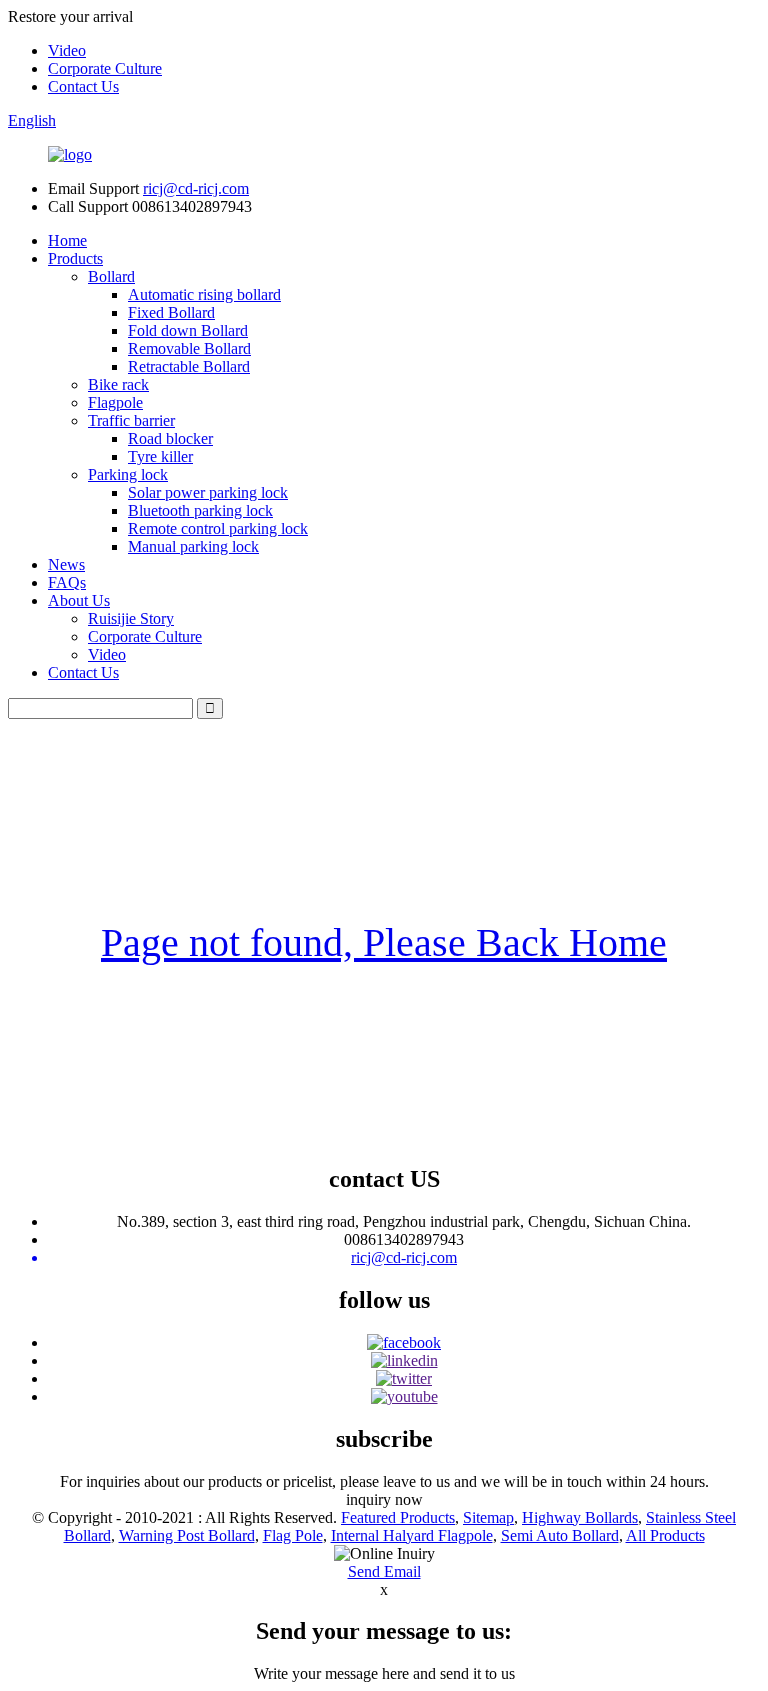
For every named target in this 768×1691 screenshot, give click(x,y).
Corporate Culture (105, 68)
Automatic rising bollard (204, 294)
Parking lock (128, 474)
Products (75, 258)
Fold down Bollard (188, 330)
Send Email (384, 1571)
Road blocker (170, 438)
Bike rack (118, 384)
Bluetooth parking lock (200, 510)
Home (67, 240)
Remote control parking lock (218, 528)
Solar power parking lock (208, 492)
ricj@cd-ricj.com (196, 188)
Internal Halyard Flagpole (412, 1535)
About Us (79, 600)
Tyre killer (160, 456)
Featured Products (398, 1517)
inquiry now (384, 1499)
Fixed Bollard (171, 312)
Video (67, 50)
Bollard (111, 276)
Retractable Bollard (189, 366)
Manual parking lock (193, 546)
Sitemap (488, 1517)
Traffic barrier (131, 420)
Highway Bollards (580, 1517)
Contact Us (83, 86)
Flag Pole (293, 1535)
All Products (665, 1535)
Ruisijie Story (131, 618)
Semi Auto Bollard (560, 1535)
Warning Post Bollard (187, 1535)
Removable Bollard (189, 348)
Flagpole (115, 402)
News (66, 564)
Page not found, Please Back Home (384, 942)
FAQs (67, 582)
